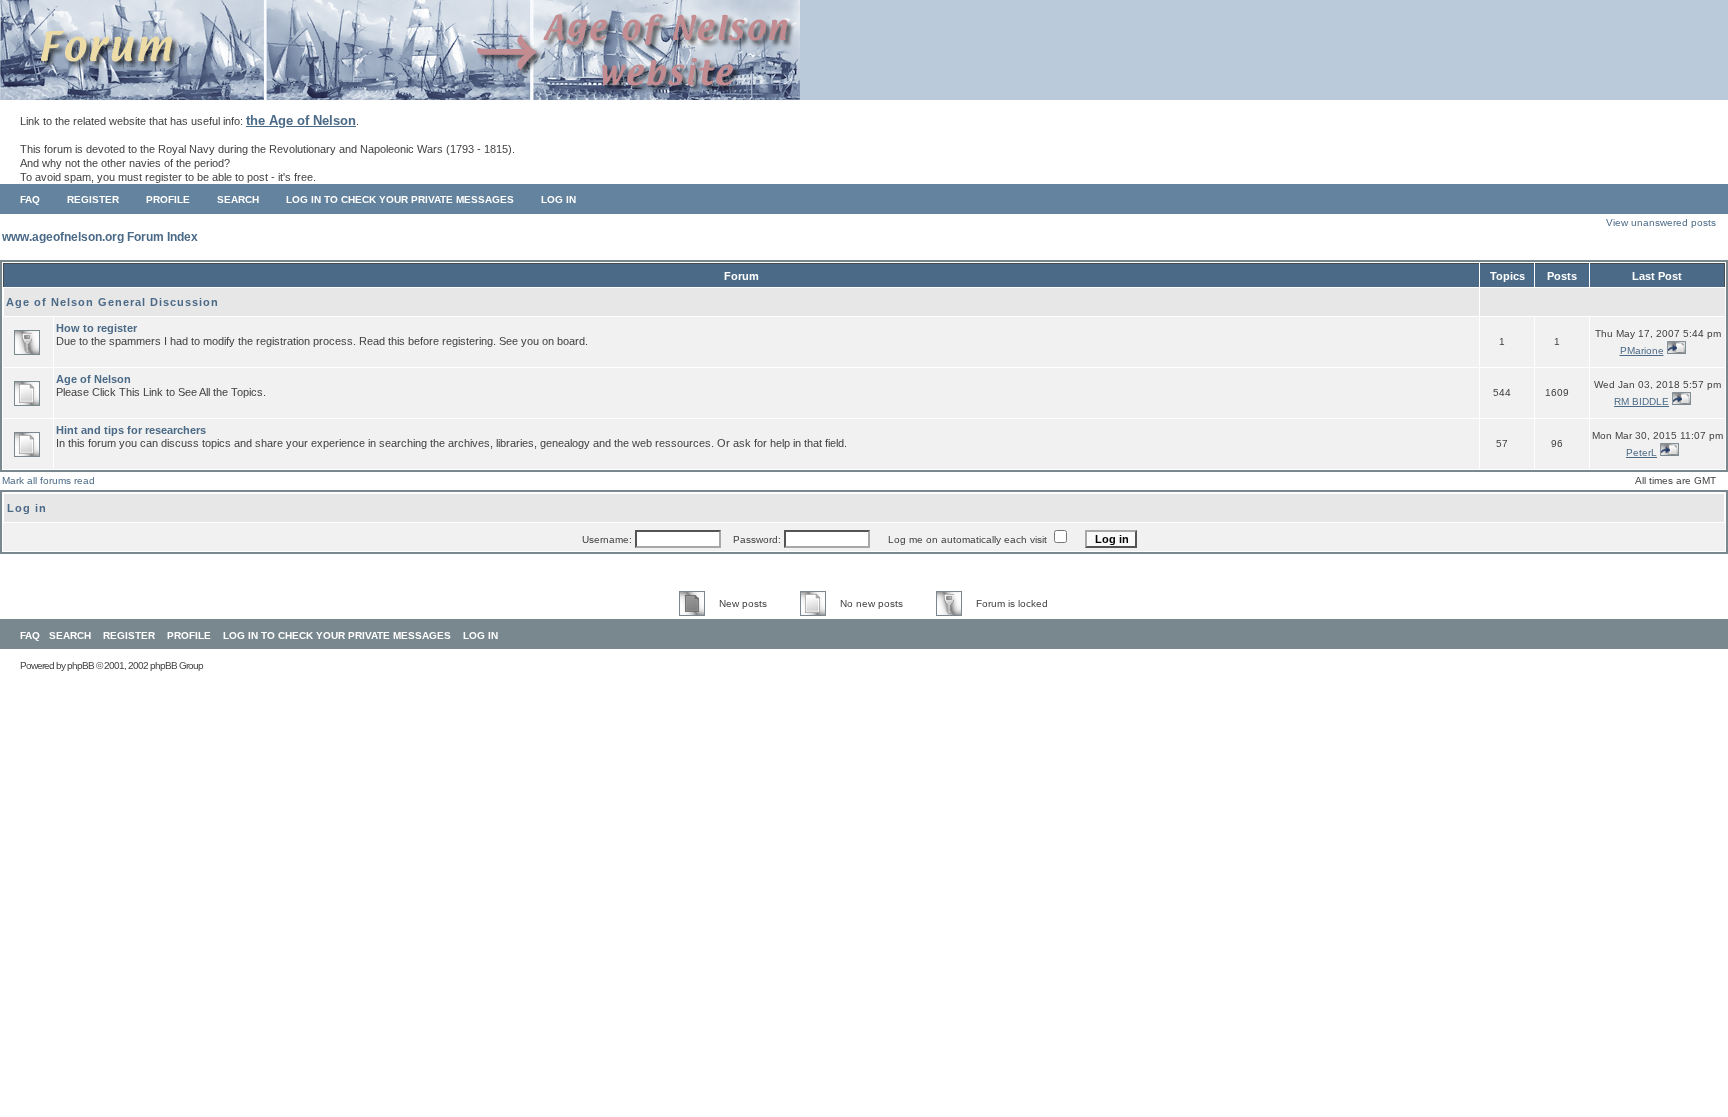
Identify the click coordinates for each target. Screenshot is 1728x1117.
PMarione (1642, 350)
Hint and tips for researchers (131, 430)
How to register (96, 328)
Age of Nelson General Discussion (112, 302)
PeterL (1641, 452)
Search (238, 199)
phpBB (80, 665)
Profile (168, 199)
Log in (558, 199)
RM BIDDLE (1641, 401)
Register (93, 199)
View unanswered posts (1661, 222)
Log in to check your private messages (400, 199)
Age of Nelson (93, 379)
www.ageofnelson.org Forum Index (100, 237)
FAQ (30, 199)
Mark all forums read (48, 480)
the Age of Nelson (301, 120)
